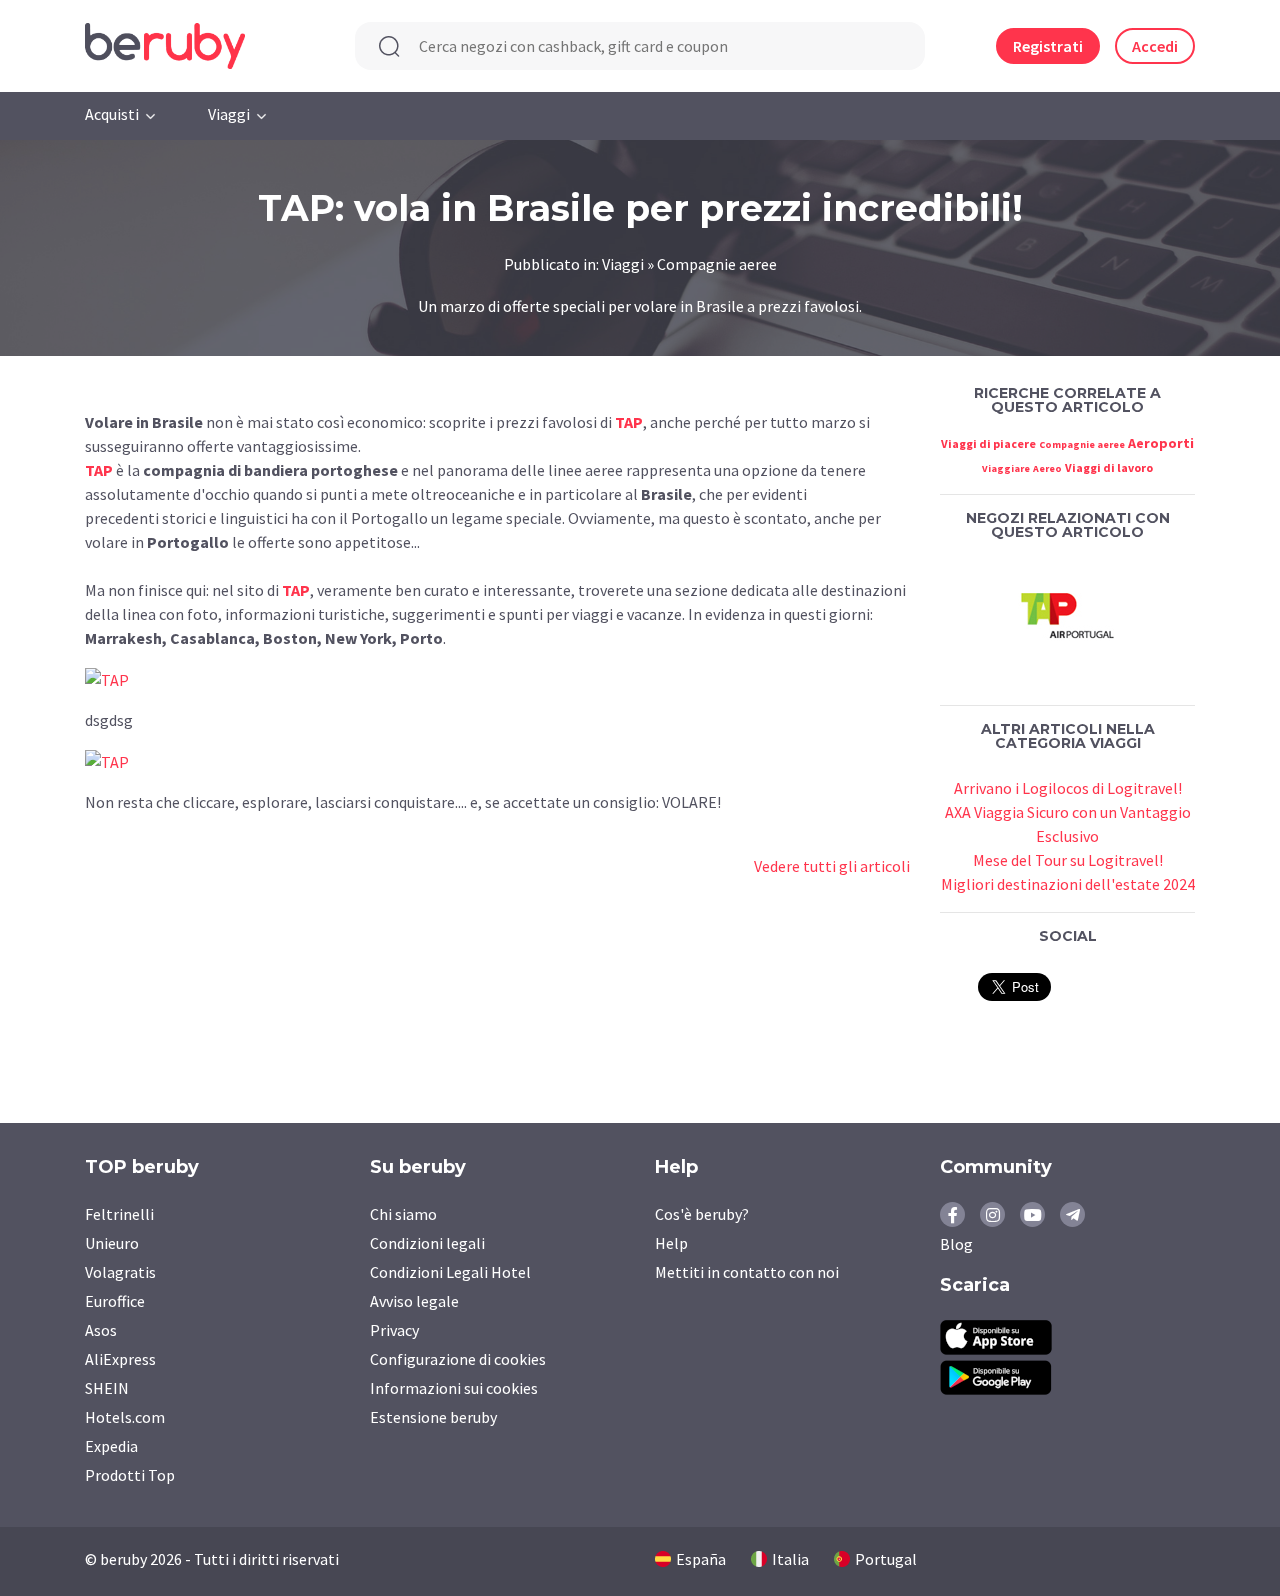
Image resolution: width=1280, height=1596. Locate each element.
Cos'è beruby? (702, 1214)
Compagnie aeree (1082, 444)
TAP (99, 470)
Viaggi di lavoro (1109, 467)
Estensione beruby (433, 1417)
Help (671, 1243)
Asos (101, 1330)
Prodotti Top (130, 1475)
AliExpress (120, 1359)
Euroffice (115, 1301)
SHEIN (107, 1388)
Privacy (394, 1330)
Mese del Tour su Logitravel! (1068, 860)
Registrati (1048, 46)
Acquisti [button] (112, 114)
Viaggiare (1006, 468)
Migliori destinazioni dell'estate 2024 (1068, 884)
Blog (956, 1244)
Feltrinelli (119, 1214)
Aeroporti (1161, 443)
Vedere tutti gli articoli (832, 866)
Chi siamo (403, 1214)
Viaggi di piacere (988, 443)
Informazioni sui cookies (454, 1388)
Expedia (111, 1446)
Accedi (1155, 46)
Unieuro (112, 1243)
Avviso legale (414, 1301)
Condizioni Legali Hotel (450, 1272)
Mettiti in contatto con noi (747, 1272)
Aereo (1047, 468)
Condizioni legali (427, 1243)
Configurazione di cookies (458, 1359)
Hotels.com (125, 1417)
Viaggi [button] (229, 114)
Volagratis (120, 1272)
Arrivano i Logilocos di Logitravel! (1068, 788)
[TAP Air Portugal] (1068, 617)
